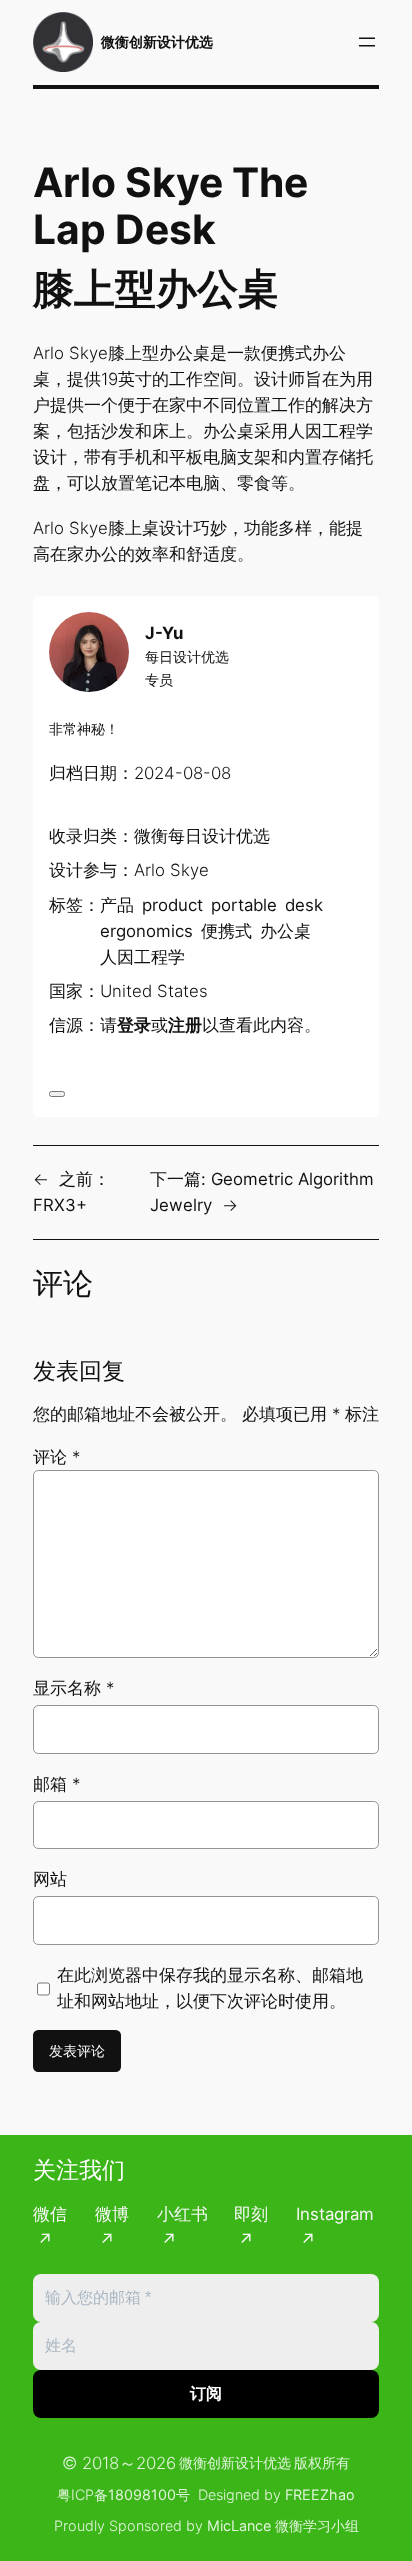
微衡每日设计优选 (202, 836)
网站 (50, 1879)
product (172, 905)
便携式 (226, 931)
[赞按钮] (57, 1094)
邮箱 (56, 1784)
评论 (56, 1457)
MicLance (239, 2525)
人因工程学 (142, 957)
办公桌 (285, 931)
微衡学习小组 (317, 2525)
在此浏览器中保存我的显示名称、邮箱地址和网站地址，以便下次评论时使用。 (210, 1988)
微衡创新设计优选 (157, 41)
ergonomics (146, 931)
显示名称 (73, 1688)
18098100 (142, 2494)
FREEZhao (320, 2494)
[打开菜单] (367, 42)
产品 (117, 905)
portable (244, 905)
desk (304, 905)
